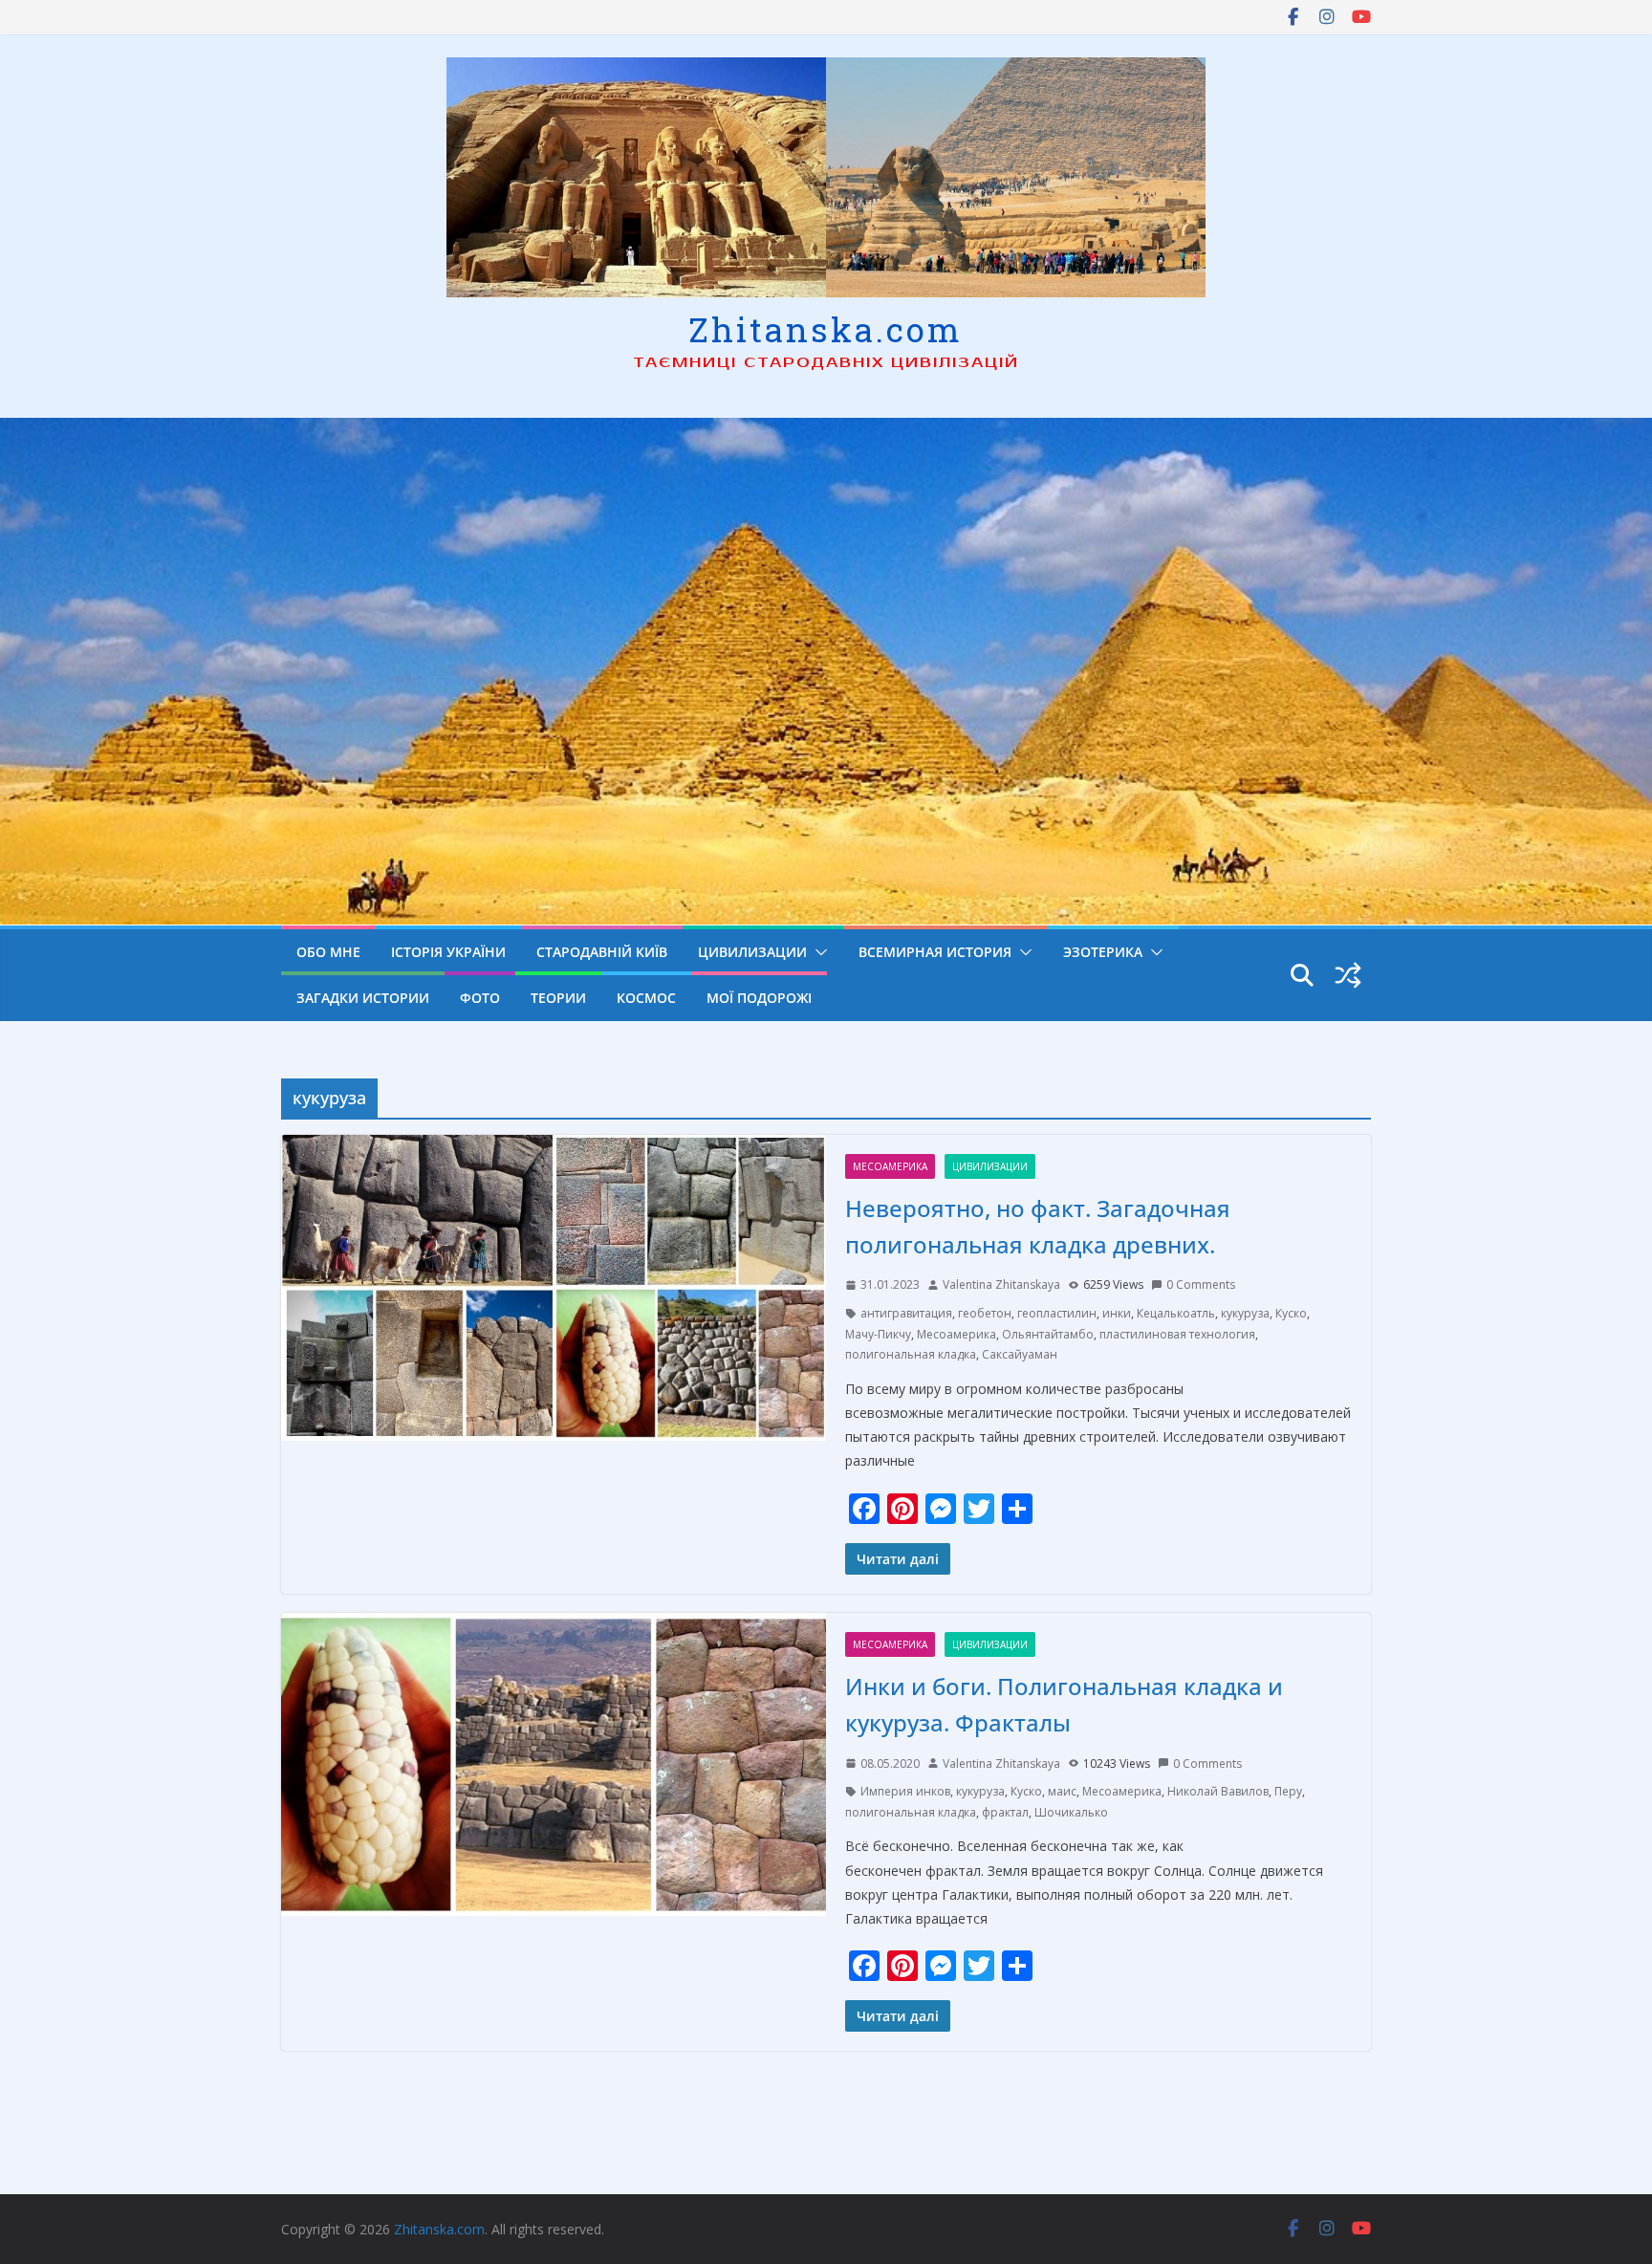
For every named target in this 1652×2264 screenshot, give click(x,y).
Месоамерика (890, 1166)
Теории (558, 998)
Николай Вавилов (1218, 1791)
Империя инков (905, 1791)
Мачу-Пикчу (878, 1334)
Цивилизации (752, 952)
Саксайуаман (1020, 1354)
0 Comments (1201, 1284)
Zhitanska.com (826, 329)
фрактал (1005, 1812)
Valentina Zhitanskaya (1001, 1284)
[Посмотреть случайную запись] (1348, 975)
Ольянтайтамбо (1048, 1334)
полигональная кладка (911, 1354)
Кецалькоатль (1176, 1313)
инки (1117, 1313)
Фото (480, 998)
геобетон (985, 1313)
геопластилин (1057, 1313)
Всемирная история (935, 952)
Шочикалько (1071, 1812)
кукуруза (1245, 1313)
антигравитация (906, 1313)
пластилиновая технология (1177, 1334)
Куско (1291, 1313)
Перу (1288, 1791)
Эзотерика (1103, 952)
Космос (646, 998)
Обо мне (328, 952)
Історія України (448, 952)
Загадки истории (363, 998)
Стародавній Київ (602, 952)
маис (1062, 1791)
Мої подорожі (759, 998)
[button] (817, 952)
